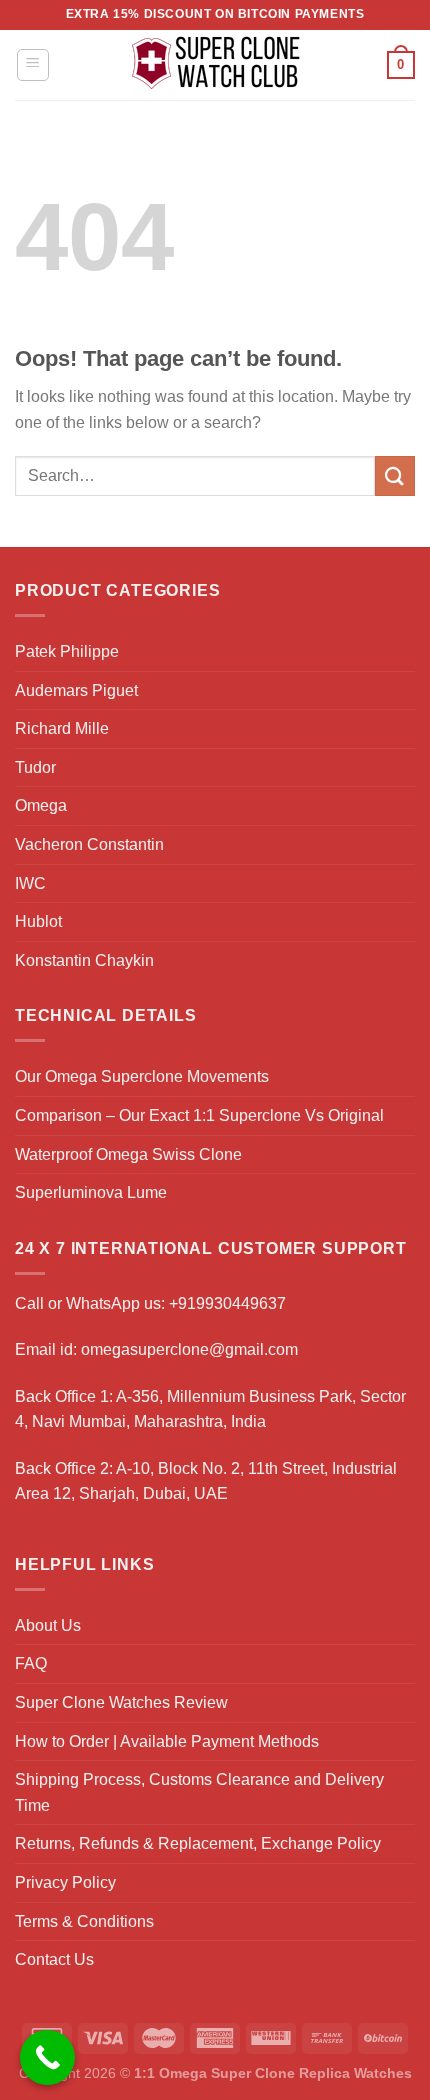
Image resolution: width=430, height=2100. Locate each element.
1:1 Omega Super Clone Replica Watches (273, 2073)
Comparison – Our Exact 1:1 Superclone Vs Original (199, 1115)
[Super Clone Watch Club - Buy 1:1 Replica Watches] (215, 65)
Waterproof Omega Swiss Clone (128, 1154)
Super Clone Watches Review (121, 1702)
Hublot (38, 921)
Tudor (35, 767)
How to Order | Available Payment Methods (167, 1741)
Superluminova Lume (91, 1192)
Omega (41, 805)
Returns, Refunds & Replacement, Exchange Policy (198, 1843)
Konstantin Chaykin (84, 960)
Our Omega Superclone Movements (142, 1076)
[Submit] (395, 475)
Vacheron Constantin (89, 844)
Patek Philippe (67, 651)
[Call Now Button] (47, 2057)
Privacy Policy (65, 1882)
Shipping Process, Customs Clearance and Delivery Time (199, 1792)
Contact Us (54, 1959)
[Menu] (33, 65)
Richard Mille (62, 728)
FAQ (31, 1663)
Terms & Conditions (84, 1921)
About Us (48, 1625)
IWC (30, 883)
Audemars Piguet (76, 690)
